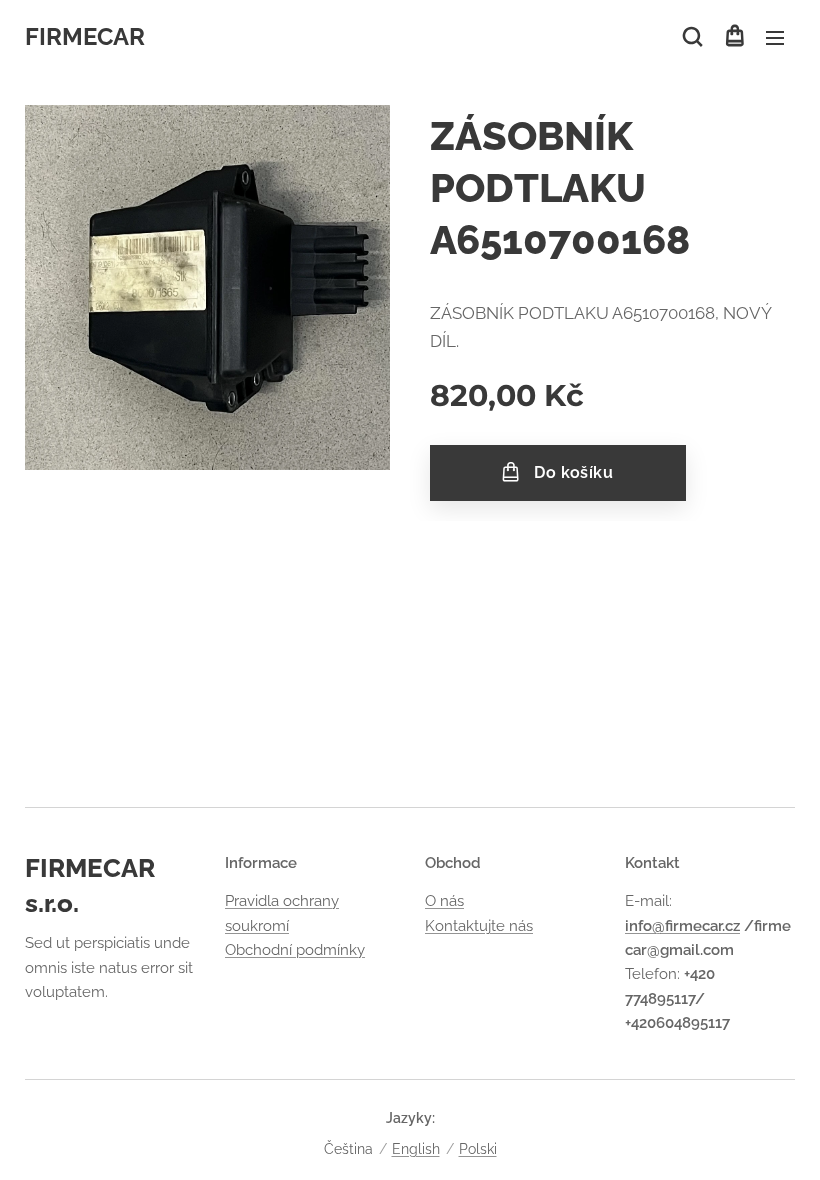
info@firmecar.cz (682, 926)
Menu (775, 37)
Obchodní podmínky (295, 950)
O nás (444, 901)
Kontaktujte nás (479, 926)
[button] (692, 37)
